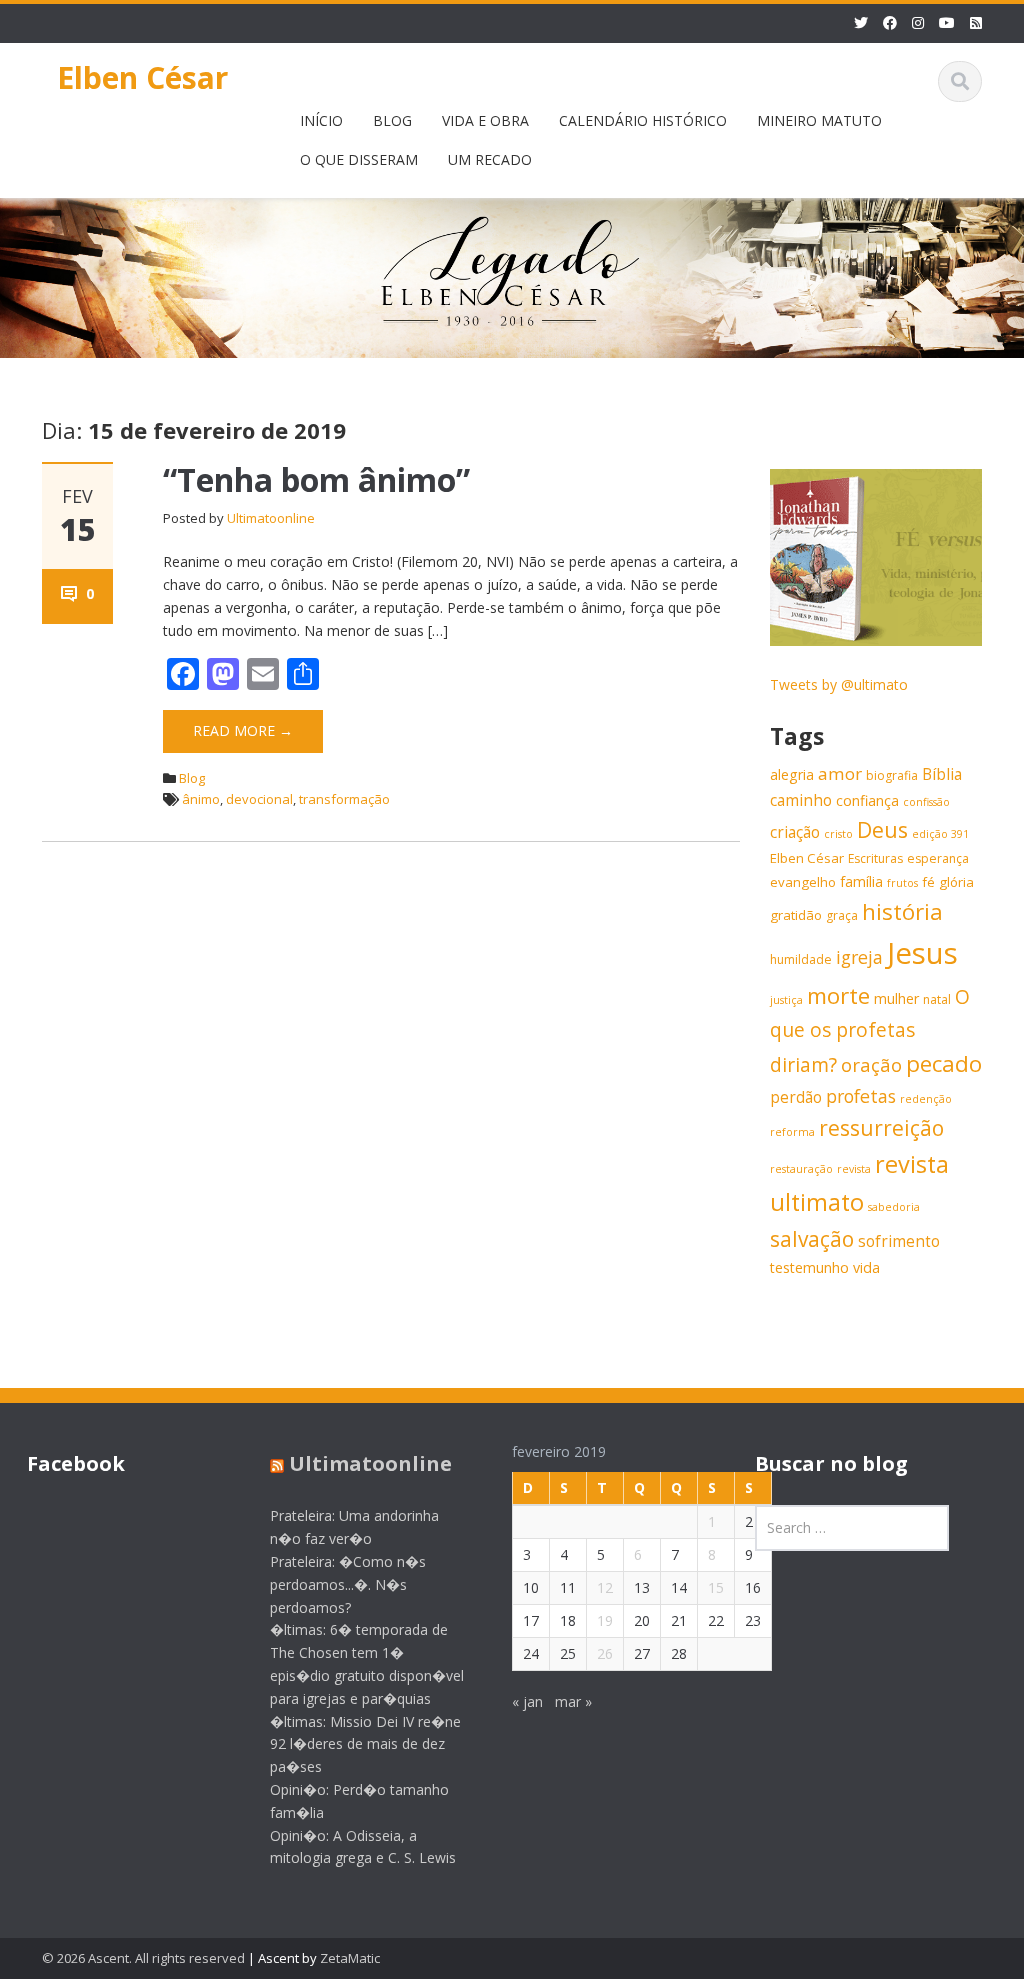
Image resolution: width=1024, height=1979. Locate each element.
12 (605, 1587)
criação (795, 832)
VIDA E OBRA (485, 120)
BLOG (392, 120)
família (861, 881)
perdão (796, 1097)
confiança (867, 800)
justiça (786, 1000)
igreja (859, 957)
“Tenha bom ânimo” (316, 479)
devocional (259, 799)
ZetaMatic (350, 1958)
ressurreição (881, 1128)
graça (842, 915)
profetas (861, 1096)
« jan (527, 1701)
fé (928, 882)
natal (937, 999)
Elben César (142, 77)
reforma (792, 1132)
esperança (938, 858)
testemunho (809, 1267)
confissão (926, 802)
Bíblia (942, 774)
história (902, 911)
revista (854, 1169)
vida (866, 1267)
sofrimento (899, 1241)
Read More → (243, 730)
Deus (882, 829)
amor (840, 773)
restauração (801, 1169)
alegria (792, 774)
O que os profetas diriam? (870, 1030)
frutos (902, 883)
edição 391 (940, 834)
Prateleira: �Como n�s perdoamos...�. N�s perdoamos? (348, 1584)
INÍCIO (321, 120)
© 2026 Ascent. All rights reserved (143, 1958)
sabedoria (894, 1207)
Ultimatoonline (271, 518)
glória (956, 882)
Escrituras (875, 858)
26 (605, 1653)
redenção (926, 1099)
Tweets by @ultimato (839, 684)
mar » (573, 1701)
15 (716, 1587)
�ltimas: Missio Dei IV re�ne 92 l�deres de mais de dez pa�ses (365, 1744)
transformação (344, 799)
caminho (801, 800)
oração (871, 1064)
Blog (192, 778)
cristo (838, 834)
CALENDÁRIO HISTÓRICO (643, 120)
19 (605, 1620)
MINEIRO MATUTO (819, 120)
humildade (801, 959)
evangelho (803, 882)
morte (838, 995)
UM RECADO (490, 159)
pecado (944, 1063)
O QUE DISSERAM (359, 159)
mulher (896, 998)
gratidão (796, 915)
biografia (892, 775)
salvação (812, 1239)
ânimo (201, 799)
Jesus (922, 953)
